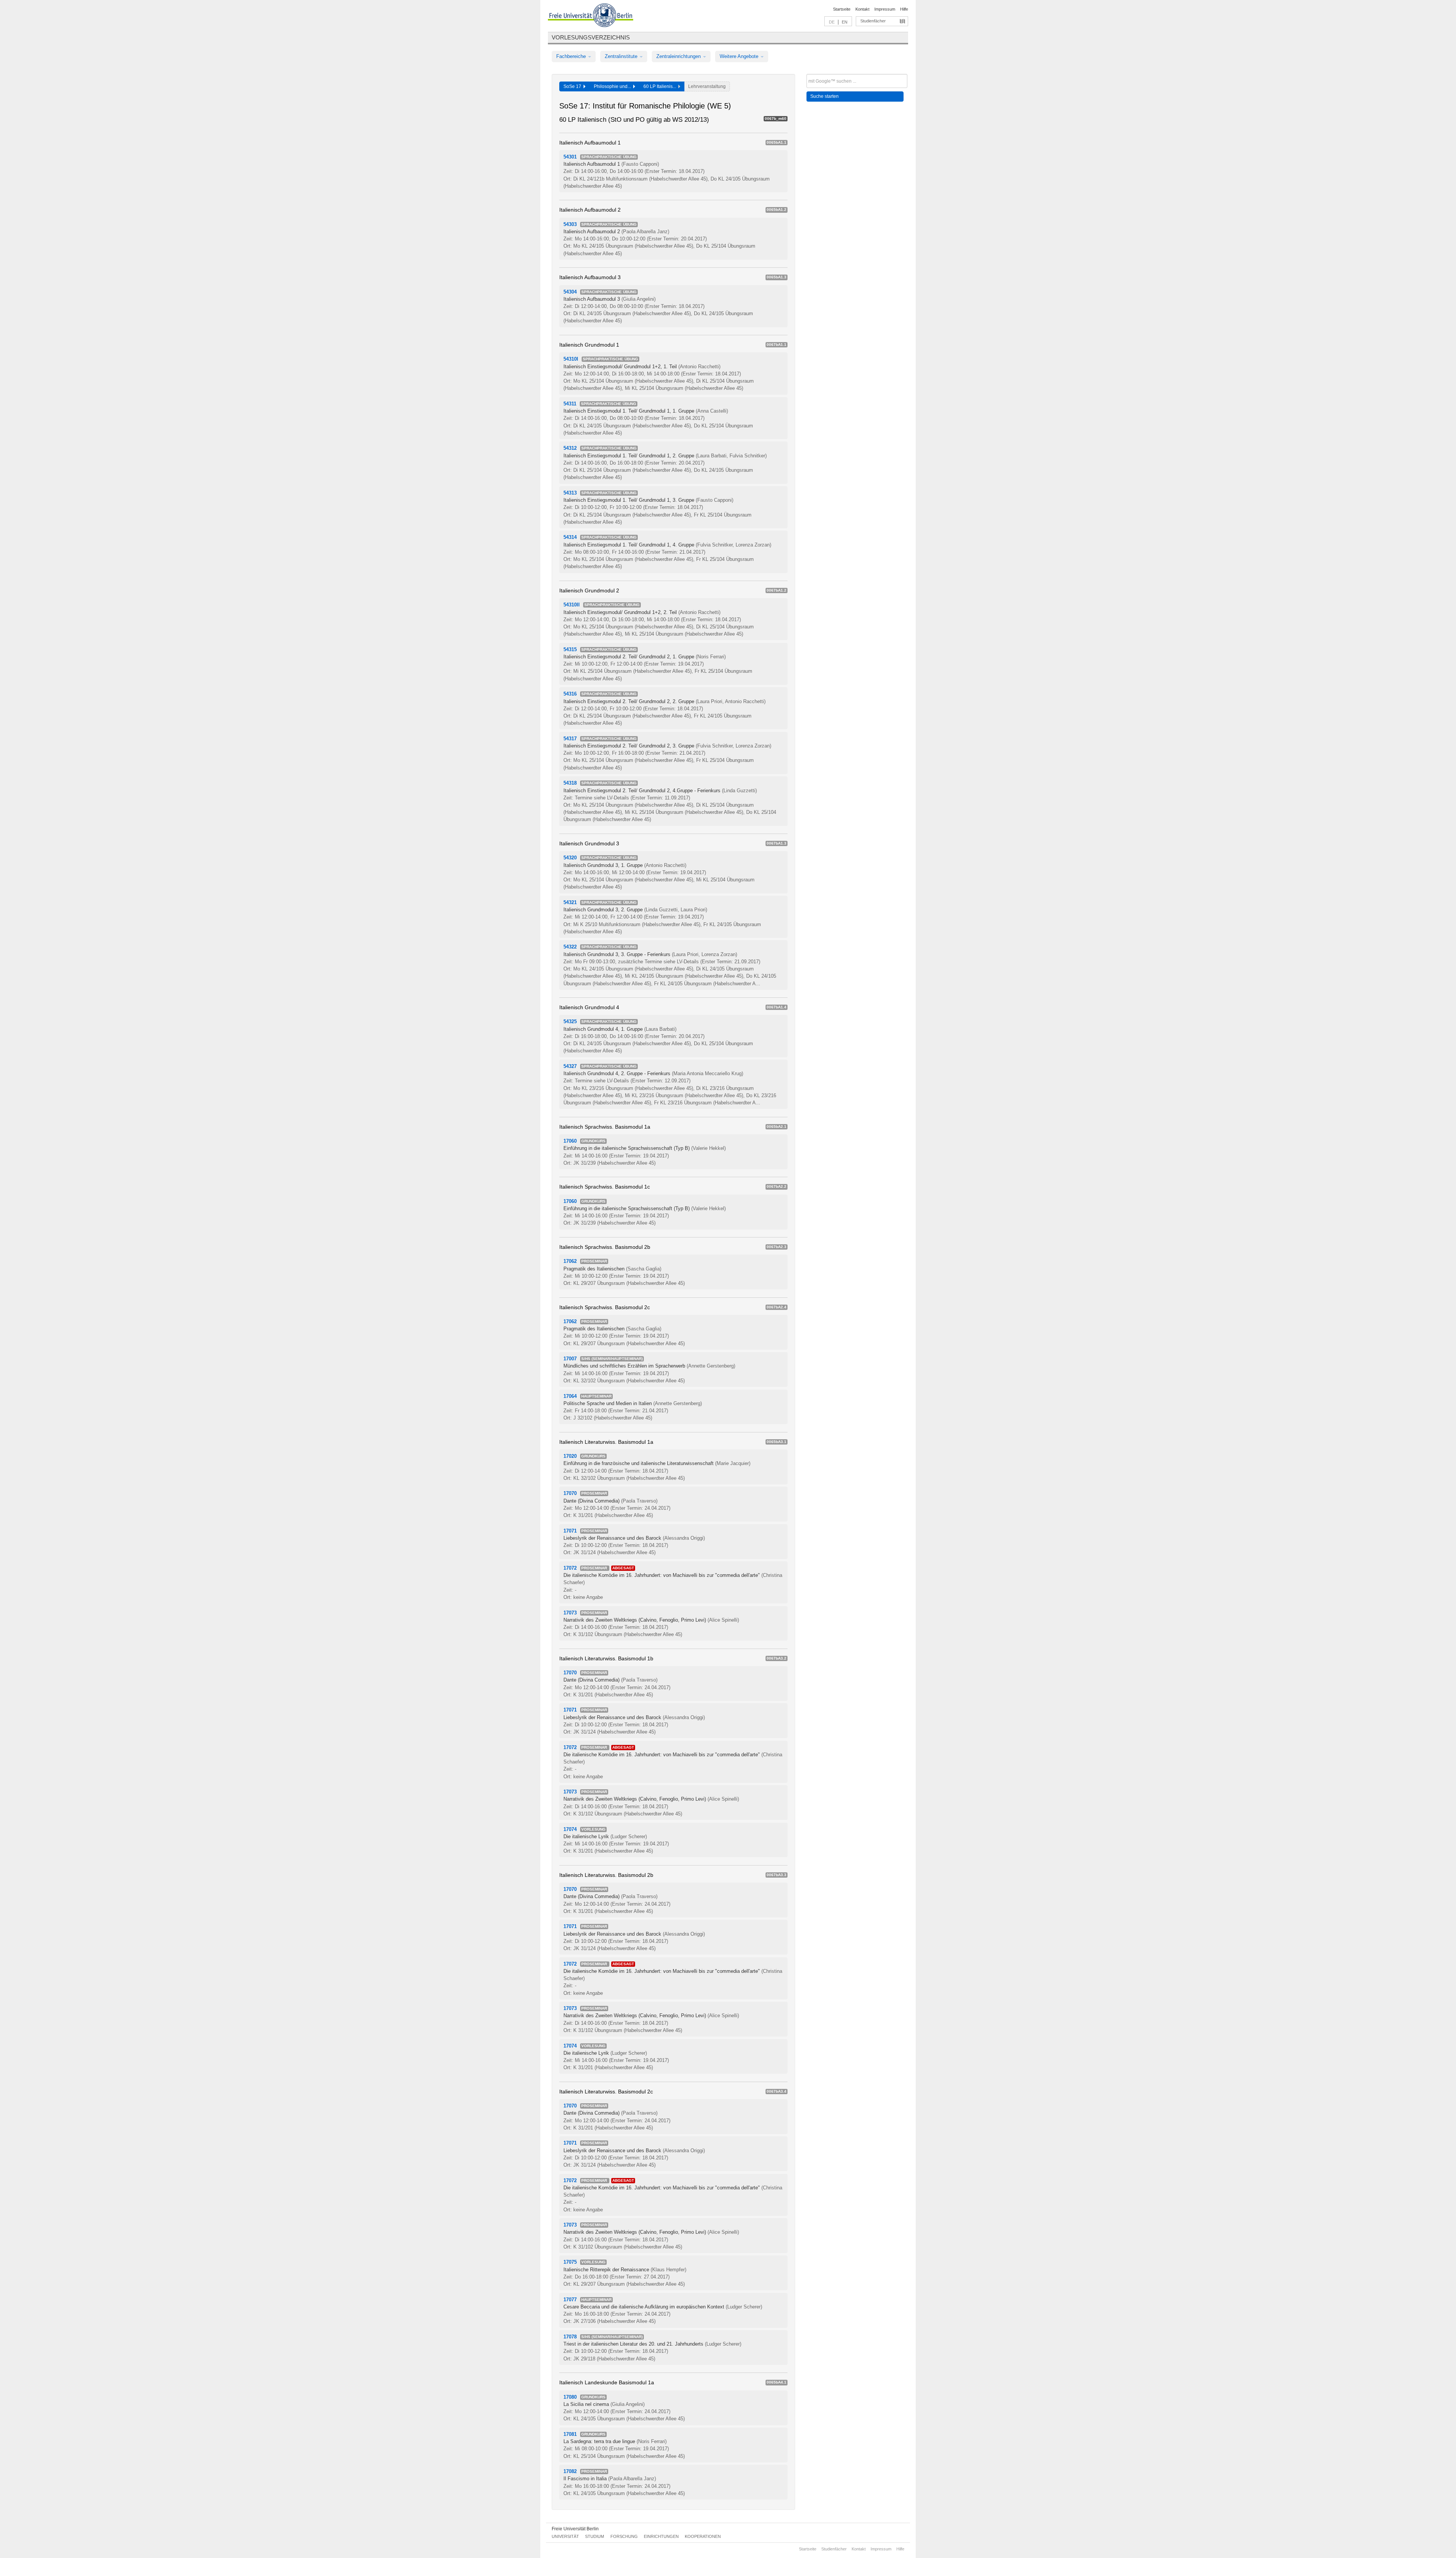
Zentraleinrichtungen (679, 56)
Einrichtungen (661, 2536)
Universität (565, 2536)
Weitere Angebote (740, 56)
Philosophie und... (613, 86)
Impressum (885, 9)
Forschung (624, 2536)
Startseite (842, 9)
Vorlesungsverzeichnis (591, 37)
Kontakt (862, 9)
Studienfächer (873, 21)
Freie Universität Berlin (575, 2529)
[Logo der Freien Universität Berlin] (591, 16)
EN (845, 22)
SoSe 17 (573, 86)
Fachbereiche (572, 56)
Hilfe (904, 9)
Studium (595, 2536)
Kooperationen (703, 2536)
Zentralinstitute (622, 56)
